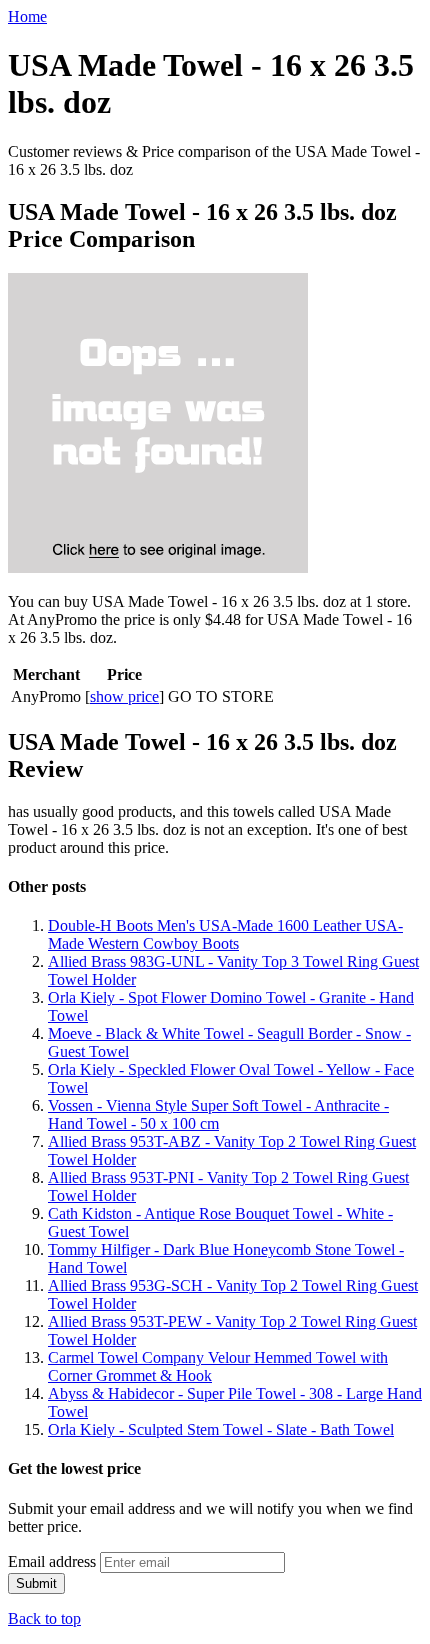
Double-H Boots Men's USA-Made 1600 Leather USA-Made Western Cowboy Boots (225, 934)
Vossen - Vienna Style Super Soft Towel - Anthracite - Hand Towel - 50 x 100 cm (218, 1114)
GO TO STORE (221, 696)
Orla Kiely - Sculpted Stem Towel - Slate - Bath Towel (221, 1429)
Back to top (44, 1618)
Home (27, 16)
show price (124, 696)
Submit (36, 1583)
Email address (52, 1561)
